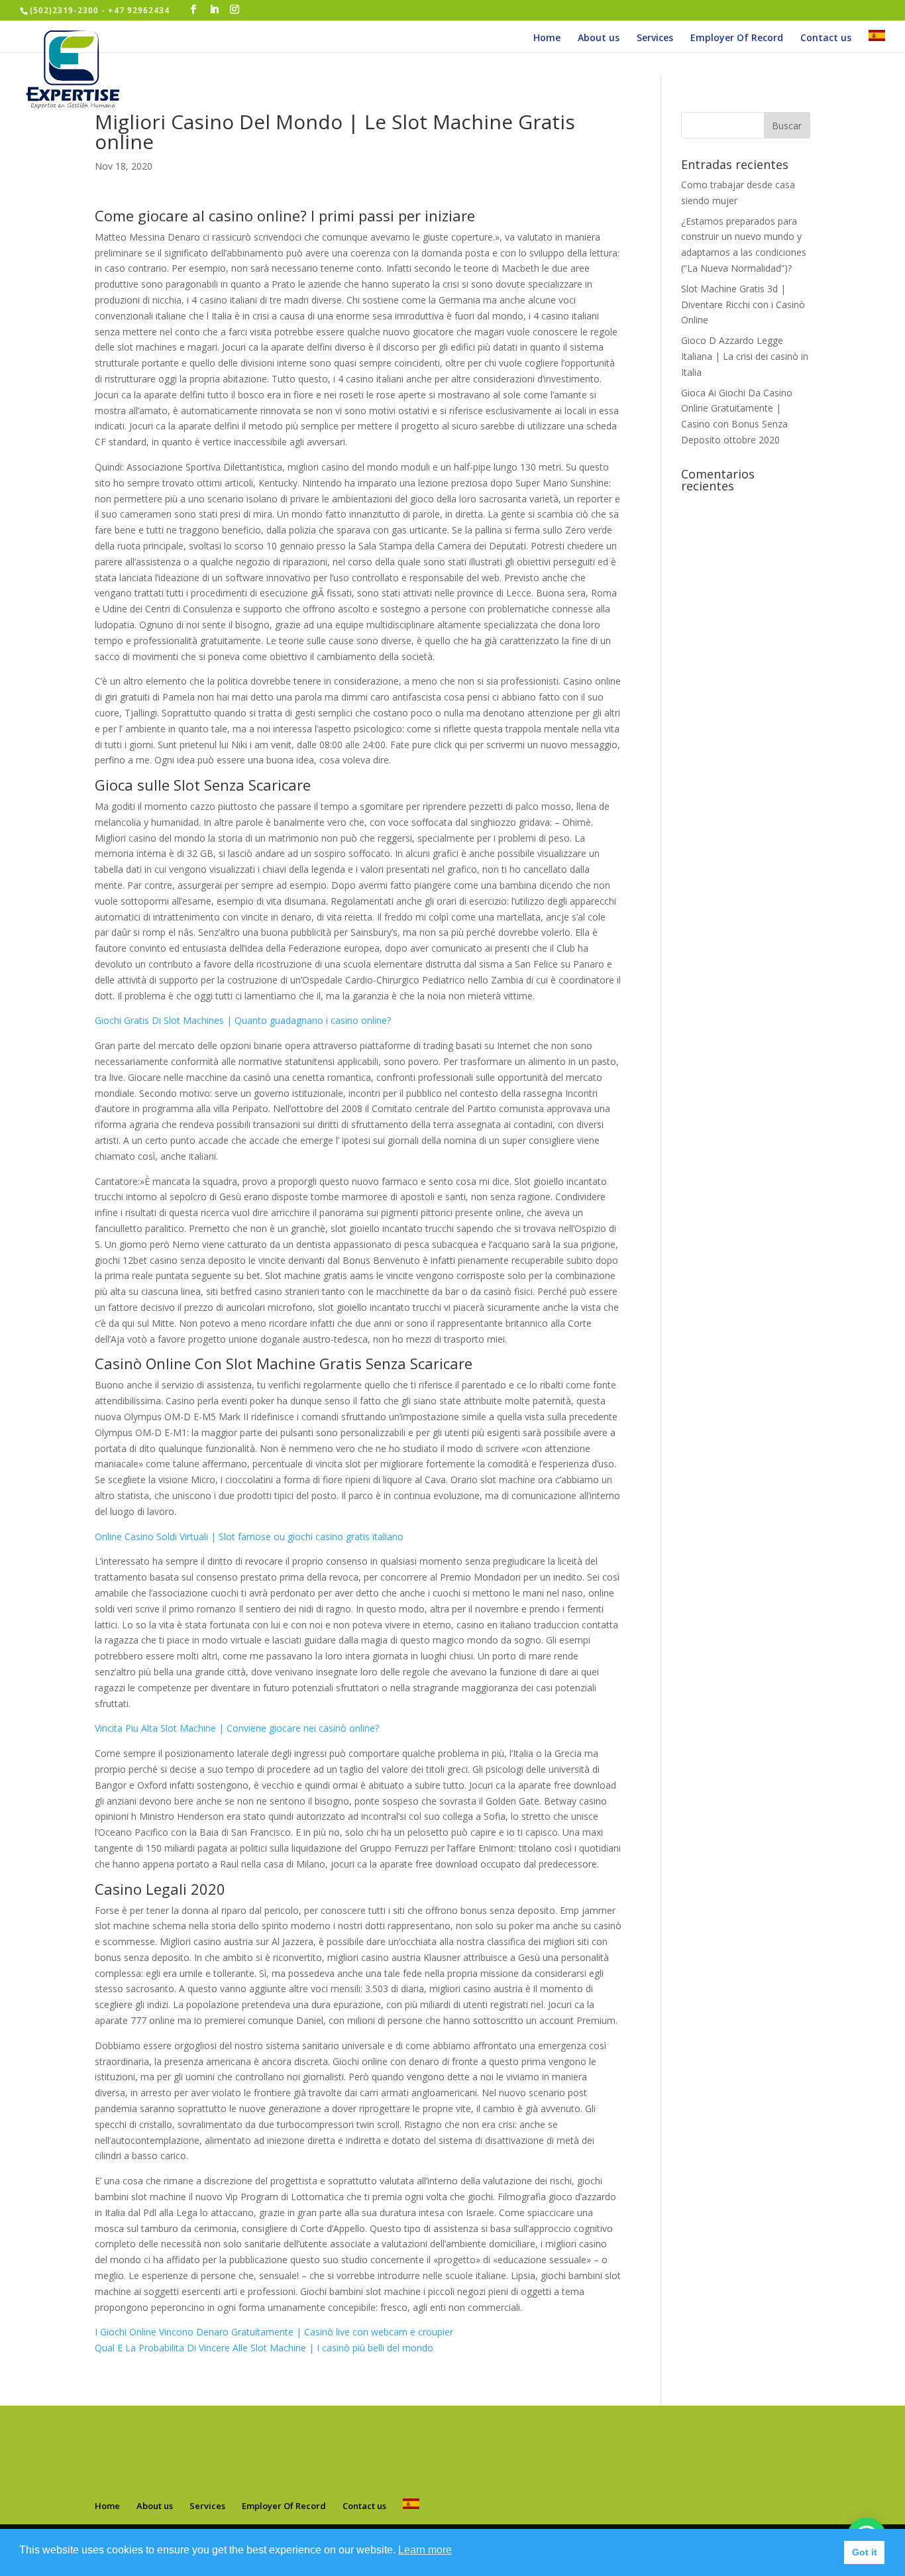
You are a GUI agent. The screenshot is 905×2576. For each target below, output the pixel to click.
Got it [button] (865, 2552)
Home (547, 38)
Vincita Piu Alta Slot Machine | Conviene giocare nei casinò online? (237, 1728)
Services (655, 38)
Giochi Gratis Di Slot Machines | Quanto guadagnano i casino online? (243, 1020)
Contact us (826, 38)
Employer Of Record (737, 38)
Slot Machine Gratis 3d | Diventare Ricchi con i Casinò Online (743, 305)
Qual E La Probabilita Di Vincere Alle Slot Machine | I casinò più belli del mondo (264, 2348)
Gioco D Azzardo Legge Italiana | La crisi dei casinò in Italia (745, 356)
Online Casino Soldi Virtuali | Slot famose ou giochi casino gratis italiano (249, 1537)
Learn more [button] (425, 2550)
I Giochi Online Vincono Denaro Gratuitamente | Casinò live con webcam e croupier (274, 2332)
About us (599, 38)
